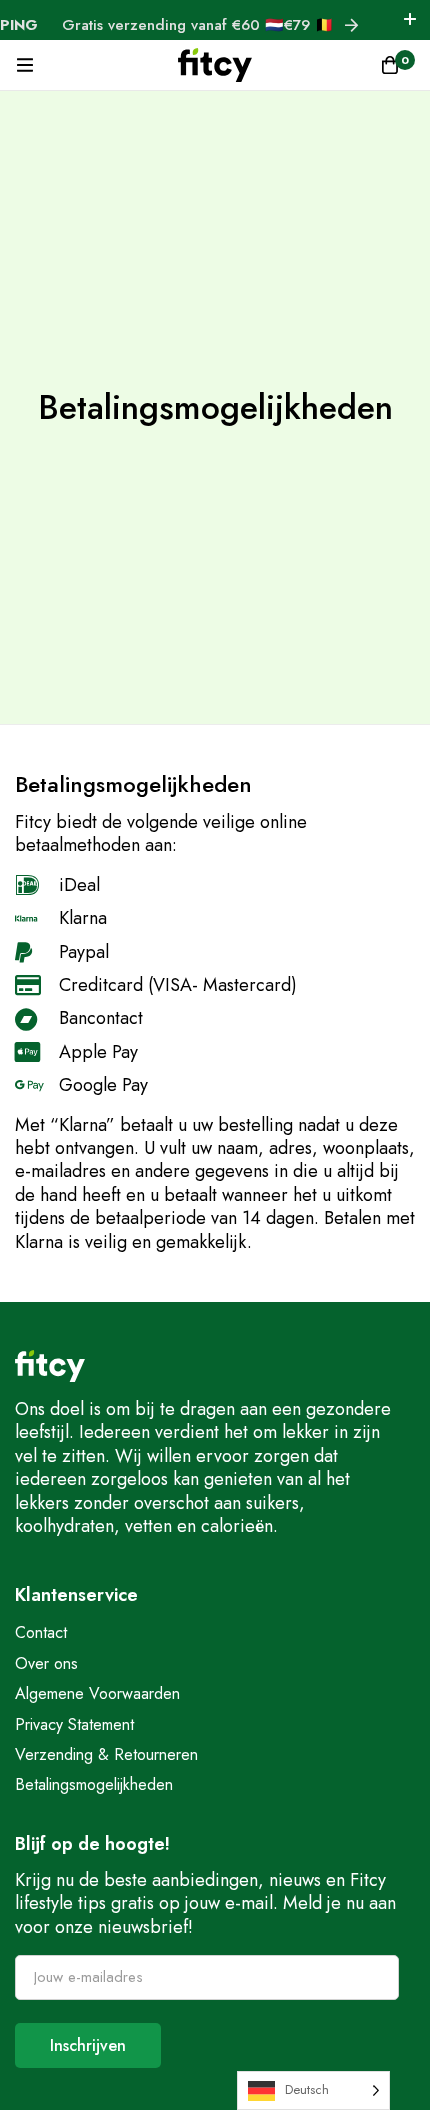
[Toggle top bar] (410, 20)
